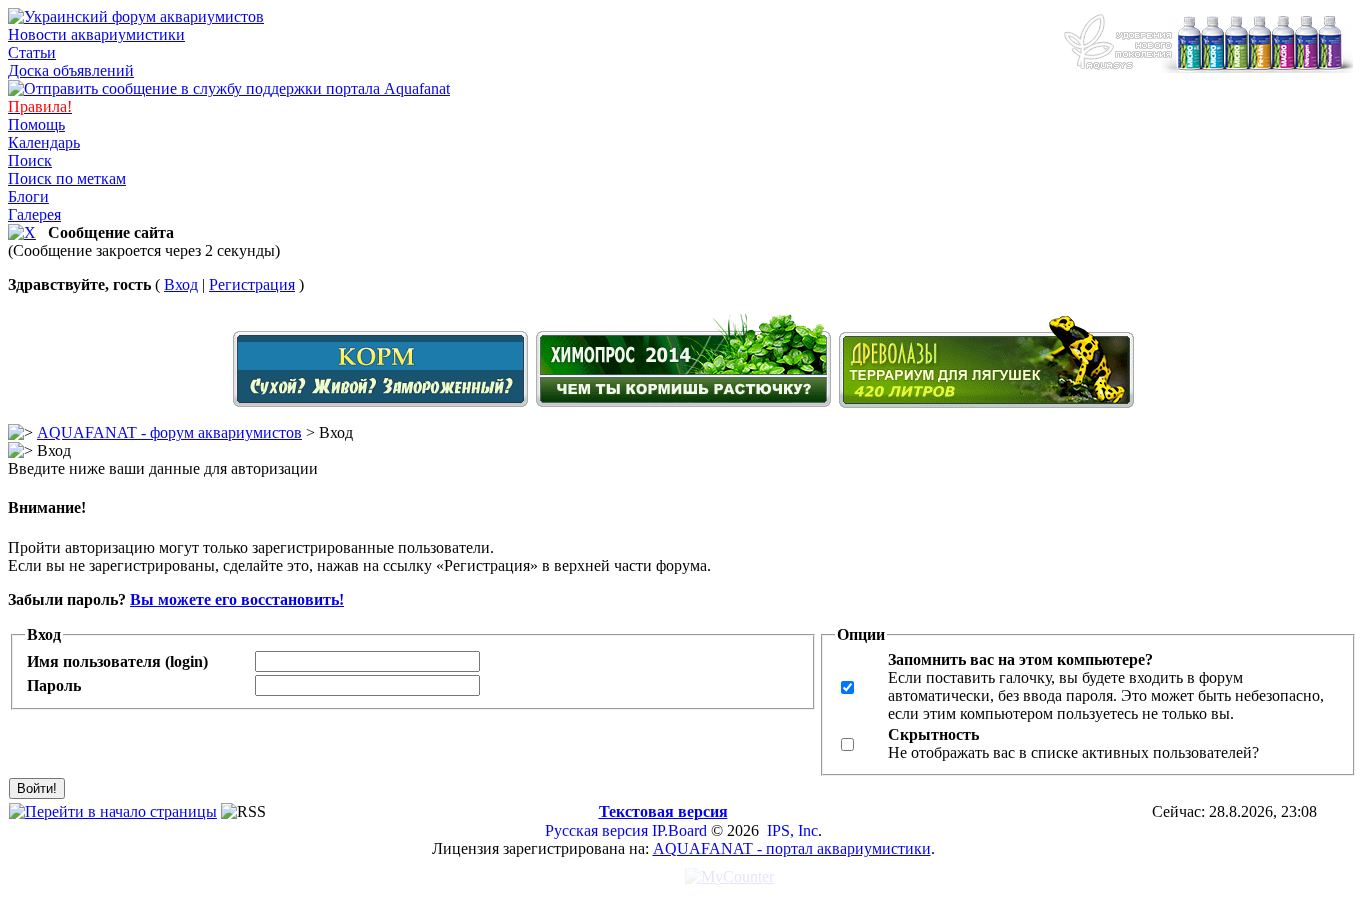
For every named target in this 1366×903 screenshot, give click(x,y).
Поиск (30, 160)
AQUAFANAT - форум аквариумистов (169, 432)
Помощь (36, 124)
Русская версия (596, 830)
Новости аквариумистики (96, 34)
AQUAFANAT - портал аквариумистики (792, 848)
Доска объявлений (71, 70)
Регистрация (252, 284)
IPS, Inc (792, 830)
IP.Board (679, 830)
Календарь (44, 142)
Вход (181, 284)
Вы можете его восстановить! (237, 599)
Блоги (28, 196)
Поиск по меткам (67, 178)
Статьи (32, 52)
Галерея (34, 214)
